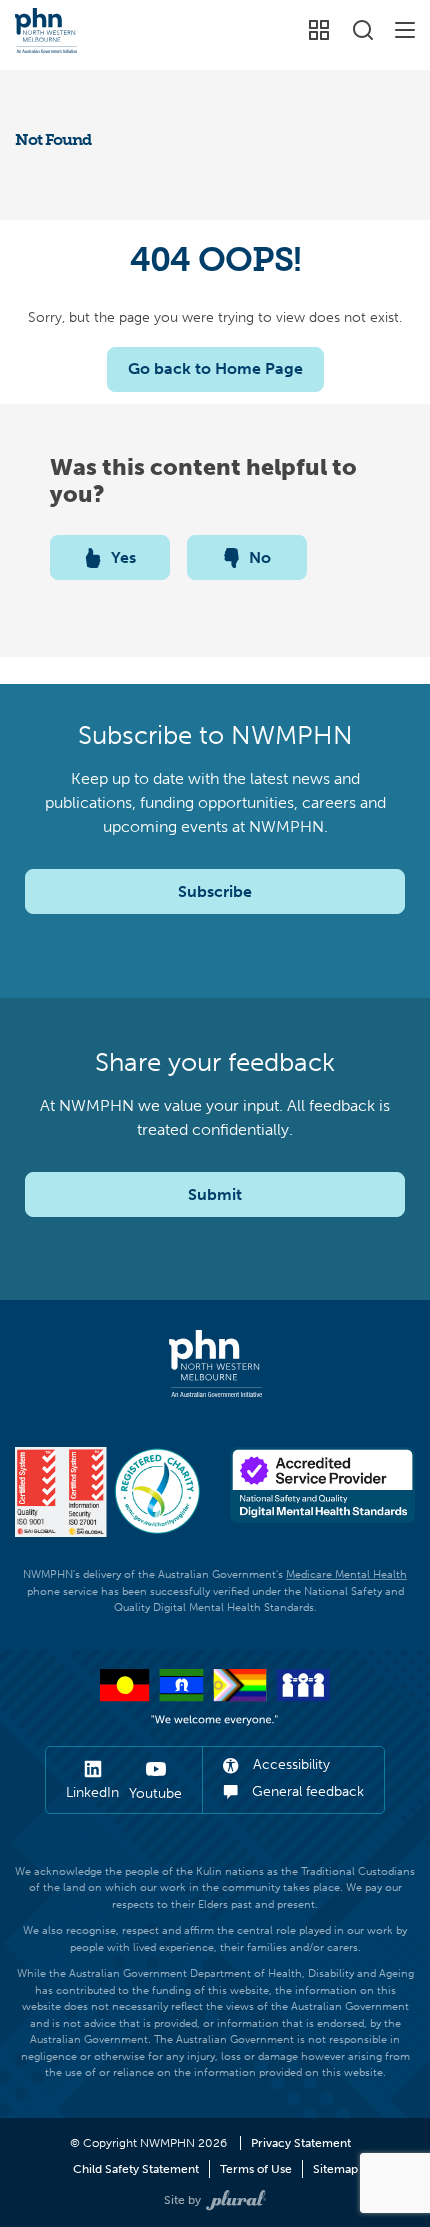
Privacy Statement (301, 2143)
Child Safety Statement (136, 2169)
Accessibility (289, 1764)
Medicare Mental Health (346, 1574)
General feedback (306, 1791)
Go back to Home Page (215, 368)
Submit (215, 1194)
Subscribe (215, 891)
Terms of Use (256, 2169)
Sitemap (335, 2169)
